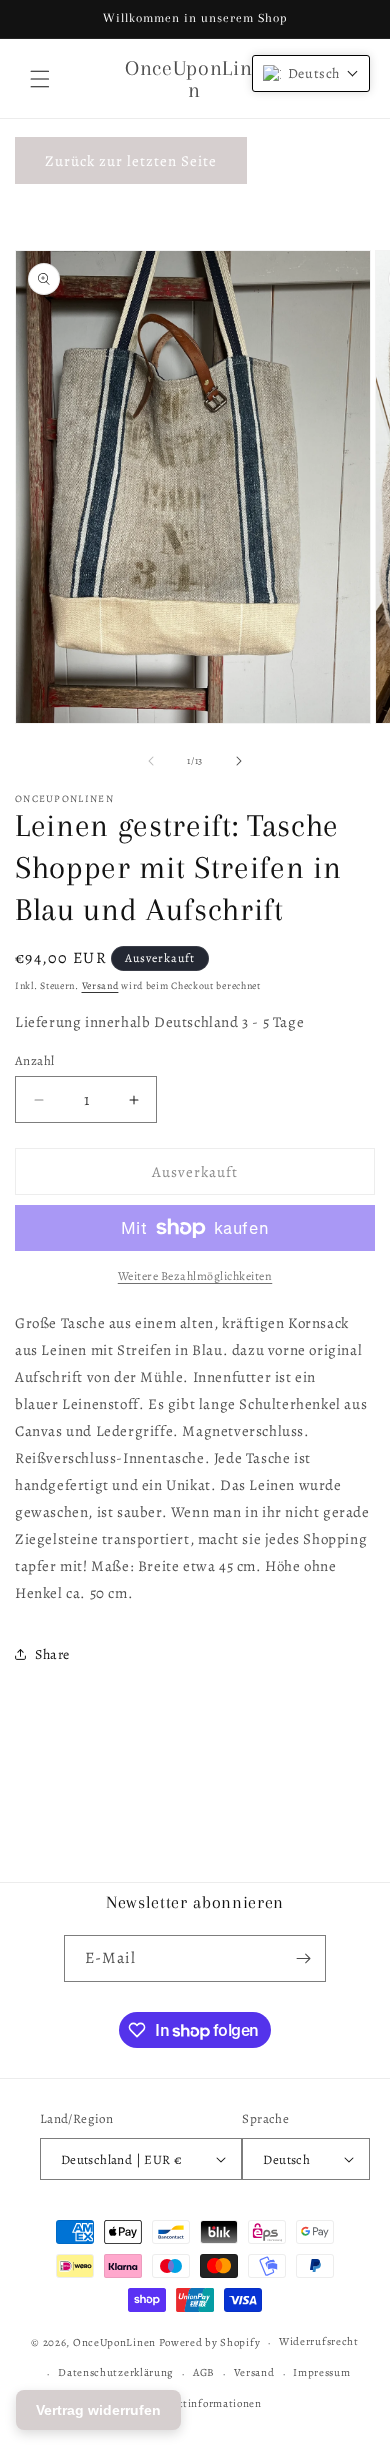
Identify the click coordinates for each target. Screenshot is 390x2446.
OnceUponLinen (114, 2342)
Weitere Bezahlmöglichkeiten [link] (195, 1276)
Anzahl (34, 1060)
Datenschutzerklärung (116, 2372)
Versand (100, 985)
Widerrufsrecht (319, 2341)
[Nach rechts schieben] (239, 761)
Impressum (321, 2372)
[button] (40, 79)
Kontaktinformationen (204, 2403)
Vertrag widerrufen (98, 2410)
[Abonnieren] (303, 1958)
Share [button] (52, 1654)
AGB (204, 2372)
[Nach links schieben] (151, 761)
